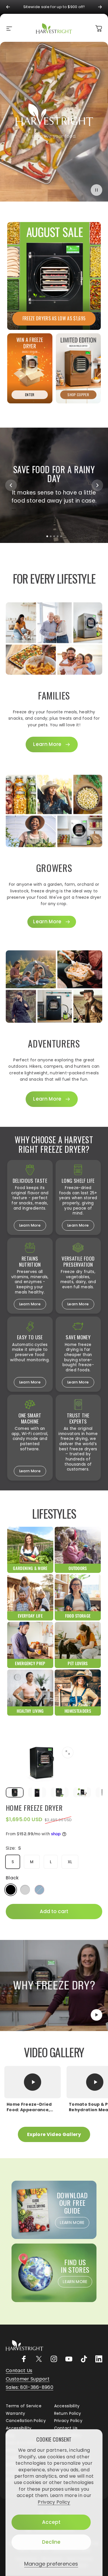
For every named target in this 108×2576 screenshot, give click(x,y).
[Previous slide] (11, 485)
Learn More (30, 1225)
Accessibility (67, 2406)
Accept (51, 2522)
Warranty (16, 2414)
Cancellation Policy (26, 2421)
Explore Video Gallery (54, 2134)
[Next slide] (97, 485)
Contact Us (66, 2428)
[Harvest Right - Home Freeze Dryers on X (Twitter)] (39, 2359)
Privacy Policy (54, 2502)
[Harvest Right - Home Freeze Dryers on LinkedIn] (99, 2359)
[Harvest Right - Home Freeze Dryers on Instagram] (54, 2359)
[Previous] (8, 7)
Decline (51, 2542)
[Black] (11, 1890)
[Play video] (54, 1985)
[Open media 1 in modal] (68, 1753)
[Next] (100, 7)
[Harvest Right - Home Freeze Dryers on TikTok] (84, 2359)
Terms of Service (24, 2406)
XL (70, 1862)
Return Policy (68, 2414)
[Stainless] (25, 1890)
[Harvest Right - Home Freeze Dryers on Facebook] (24, 2359)
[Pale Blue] (39, 1890)
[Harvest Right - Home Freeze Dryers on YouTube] (69, 2359)
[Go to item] (15, 1792)
